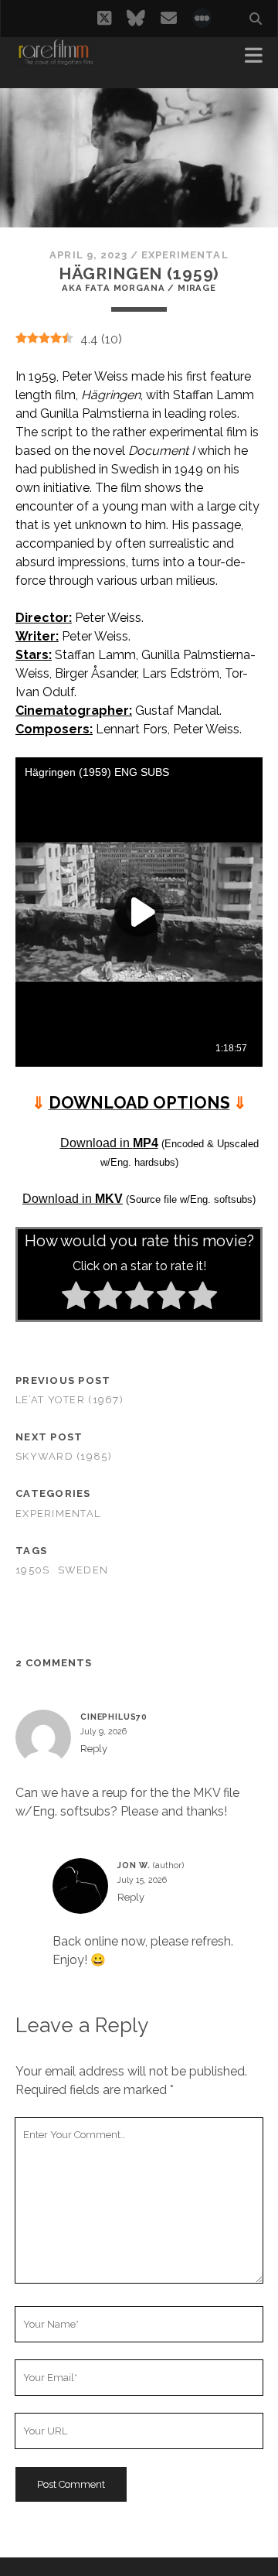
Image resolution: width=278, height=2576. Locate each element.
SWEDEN (83, 1570)
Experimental (185, 255)
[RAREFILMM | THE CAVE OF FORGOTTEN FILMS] (56, 60)
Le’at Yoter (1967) (69, 1400)
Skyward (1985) (64, 1456)
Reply (94, 1749)
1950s (32, 1570)
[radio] (76, 1298)
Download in (109, 1143)
